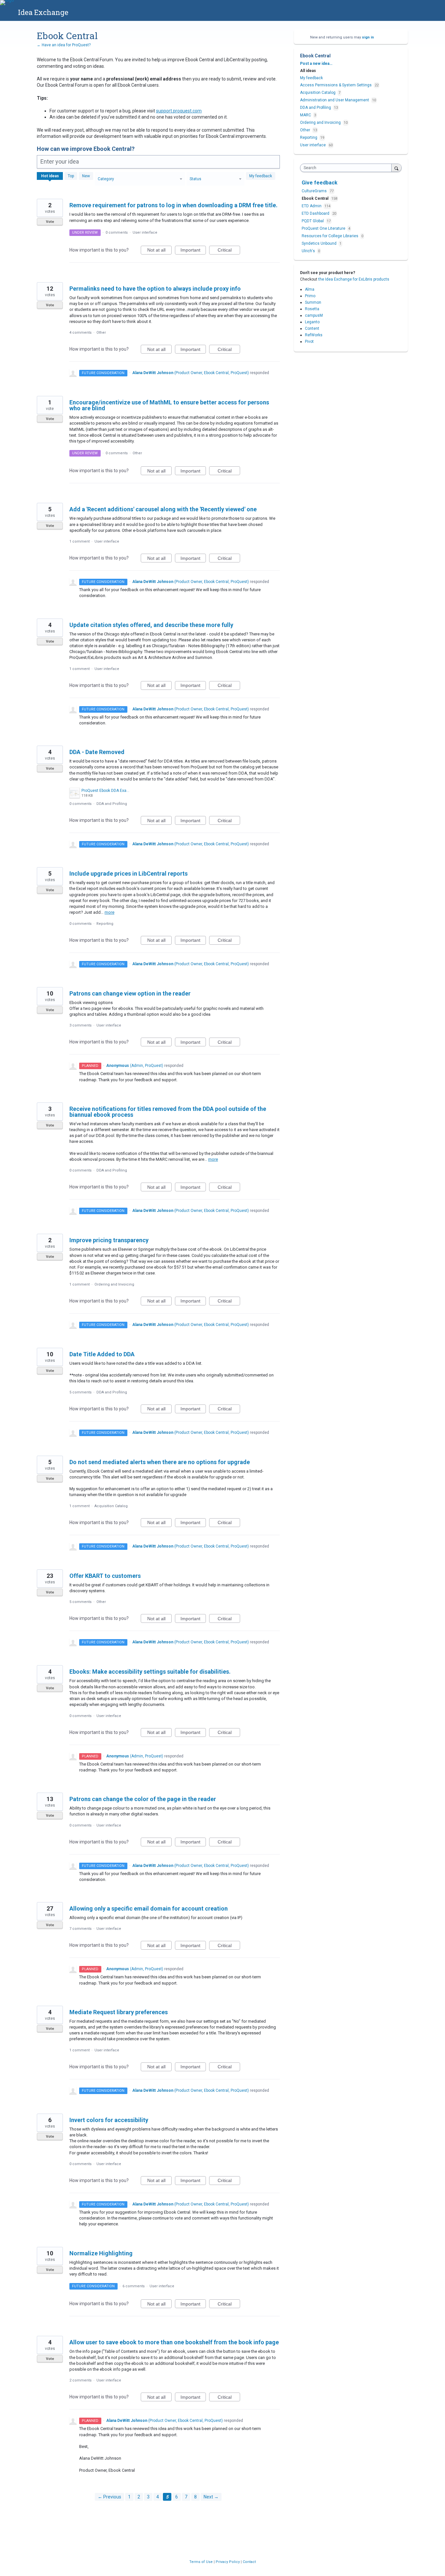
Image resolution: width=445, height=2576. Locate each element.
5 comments (80, 1392)
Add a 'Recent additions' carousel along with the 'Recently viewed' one (163, 509)
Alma (310, 289)
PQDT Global (313, 221)
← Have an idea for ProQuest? (64, 45)
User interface (145, 233)
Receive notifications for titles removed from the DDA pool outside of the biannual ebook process (168, 1112)
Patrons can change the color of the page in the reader (143, 1799)
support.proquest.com (179, 111)
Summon (313, 302)
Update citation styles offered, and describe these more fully (151, 625)
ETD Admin (312, 206)
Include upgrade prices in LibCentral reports (129, 873)
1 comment (79, 541)
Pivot (309, 342)
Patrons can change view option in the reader (130, 993)
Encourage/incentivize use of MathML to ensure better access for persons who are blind (169, 405)
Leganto (312, 322)
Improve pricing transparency (109, 1240)
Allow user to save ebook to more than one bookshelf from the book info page (174, 2342)
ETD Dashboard (316, 213)
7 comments (80, 1929)
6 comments (134, 2286)
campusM (314, 315)
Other (101, 333)
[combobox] (347, 168)
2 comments (80, 2380)
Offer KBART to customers (105, 1576)
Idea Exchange (43, 12)
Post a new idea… (316, 64)
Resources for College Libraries (330, 236)
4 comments (80, 333)
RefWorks (314, 335)
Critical (229, 251)
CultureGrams (315, 191)
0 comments (117, 233)
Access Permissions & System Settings (336, 85)
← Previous (109, 2497)
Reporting (105, 924)
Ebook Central (316, 198)
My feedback (261, 176)
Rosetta (312, 309)
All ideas (308, 71)
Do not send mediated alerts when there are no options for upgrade (160, 1462)
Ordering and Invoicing (114, 1284)
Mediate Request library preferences (119, 2012)
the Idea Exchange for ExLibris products (354, 279)
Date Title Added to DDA (102, 1354)
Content (312, 328)
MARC (306, 115)
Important (193, 251)
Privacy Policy (228, 2562)
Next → (211, 2497)
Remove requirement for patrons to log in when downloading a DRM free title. (173, 205)
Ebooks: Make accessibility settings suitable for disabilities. (150, 1672)
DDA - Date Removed (97, 752)
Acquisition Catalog (111, 1506)
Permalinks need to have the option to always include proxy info (155, 289)
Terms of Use (201, 2562)
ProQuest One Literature (324, 228)
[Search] (396, 168)
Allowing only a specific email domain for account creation (149, 1908)
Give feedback (320, 183)
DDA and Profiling (112, 804)
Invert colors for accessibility (109, 2120)
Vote (50, 222)
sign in (368, 37)
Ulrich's (309, 251)
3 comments (80, 1025)
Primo (310, 296)
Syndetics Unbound (320, 243)
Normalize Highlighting (101, 2253)
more (109, 912)
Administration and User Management (335, 100)
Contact (249, 2562)
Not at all (159, 251)
